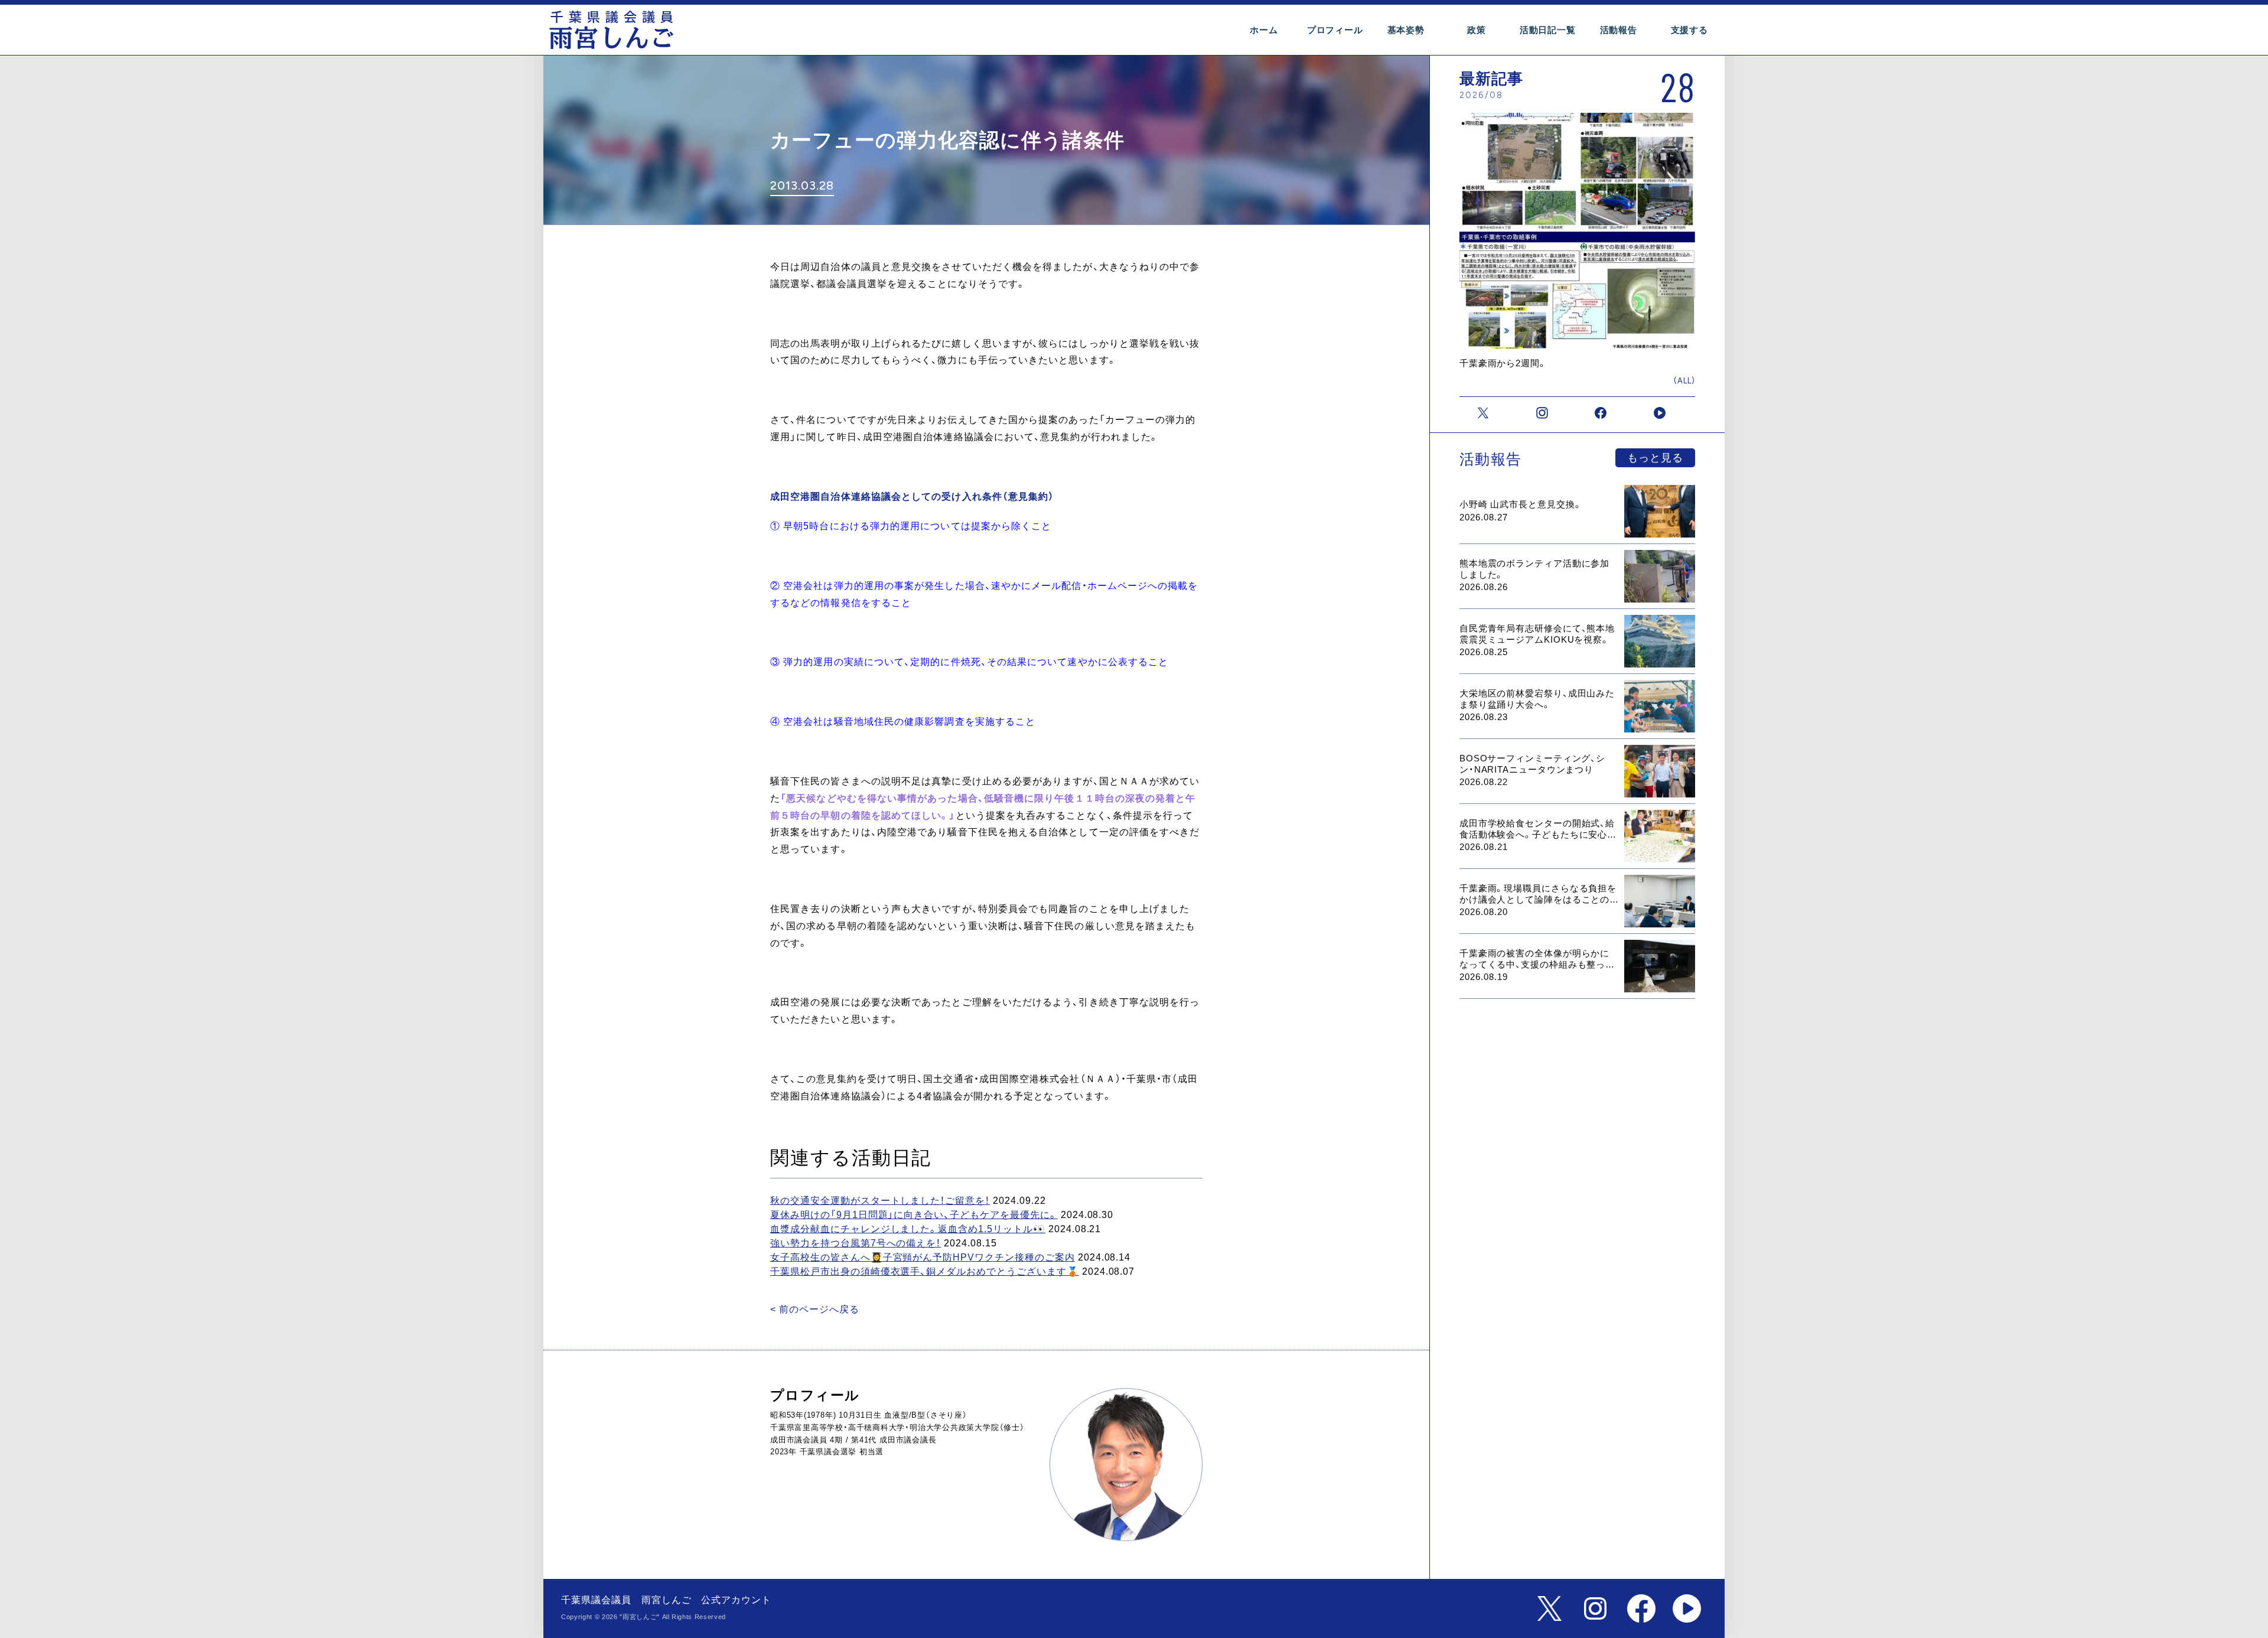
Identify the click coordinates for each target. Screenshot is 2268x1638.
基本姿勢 (1406, 30)
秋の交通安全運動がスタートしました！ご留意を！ (880, 1201)
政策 (1477, 30)
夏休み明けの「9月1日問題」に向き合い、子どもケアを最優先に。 (914, 1215)
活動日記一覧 (1548, 30)
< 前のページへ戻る (815, 1309)
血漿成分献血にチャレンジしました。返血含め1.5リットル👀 (908, 1229)
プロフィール (1335, 30)
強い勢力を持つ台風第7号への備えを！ (856, 1243)
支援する (1689, 30)
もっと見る (1655, 458)
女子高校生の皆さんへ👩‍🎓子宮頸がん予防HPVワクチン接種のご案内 (923, 1257)
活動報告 (1619, 30)
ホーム (1264, 30)
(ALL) (1684, 381)
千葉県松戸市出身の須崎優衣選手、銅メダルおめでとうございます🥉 (925, 1271)
